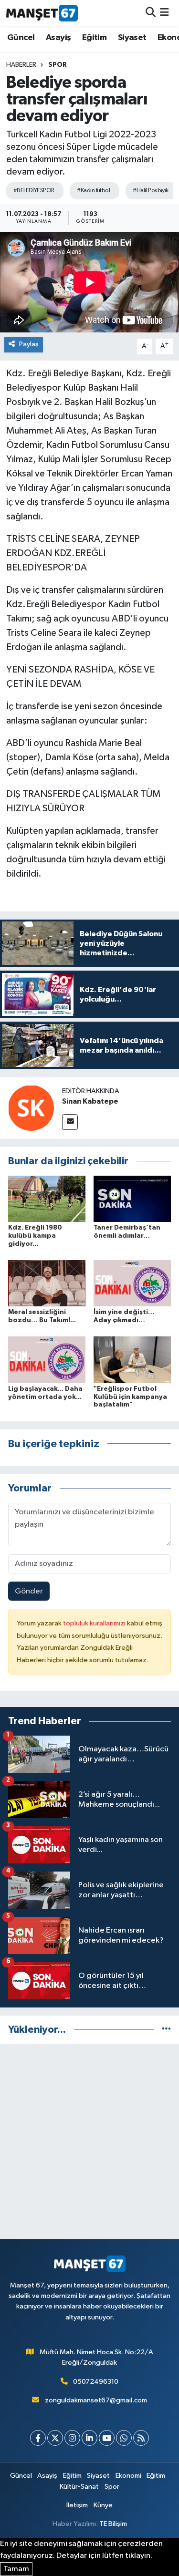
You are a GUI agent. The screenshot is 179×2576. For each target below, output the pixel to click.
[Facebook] (38, 2438)
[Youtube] (107, 2438)
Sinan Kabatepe (90, 1101)
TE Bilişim (113, 2524)
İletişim (77, 2505)
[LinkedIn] (89, 2438)
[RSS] (141, 2438)
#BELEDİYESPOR (34, 191)
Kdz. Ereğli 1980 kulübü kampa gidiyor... (35, 1236)
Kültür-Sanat (79, 2487)
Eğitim (94, 38)
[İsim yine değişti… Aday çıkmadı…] (132, 1283)
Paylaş (29, 344)
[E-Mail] (70, 1122)
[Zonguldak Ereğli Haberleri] (42, 13)
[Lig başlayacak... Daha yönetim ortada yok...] (47, 1360)
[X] (55, 2438)
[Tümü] (166, 2030)
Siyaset (132, 38)
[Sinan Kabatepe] (31, 1108)
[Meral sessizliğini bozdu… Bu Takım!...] (47, 1283)
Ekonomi (128, 2476)
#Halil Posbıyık (151, 191)
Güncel (21, 38)
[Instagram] (72, 2438)
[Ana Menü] (164, 13)
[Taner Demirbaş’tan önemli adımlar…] (132, 1198)
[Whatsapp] (124, 2438)
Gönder (29, 1591)
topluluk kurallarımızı (95, 1623)
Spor (58, 65)
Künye (103, 2505)
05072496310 (96, 2382)
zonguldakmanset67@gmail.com (96, 2400)
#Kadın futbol (93, 191)
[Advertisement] (89, 2141)
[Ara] (151, 13)
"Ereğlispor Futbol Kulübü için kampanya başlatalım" (130, 1397)
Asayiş (58, 38)
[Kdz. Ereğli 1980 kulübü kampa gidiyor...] (47, 1198)
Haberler (21, 65)
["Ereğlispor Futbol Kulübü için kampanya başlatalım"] (132, 1360)
